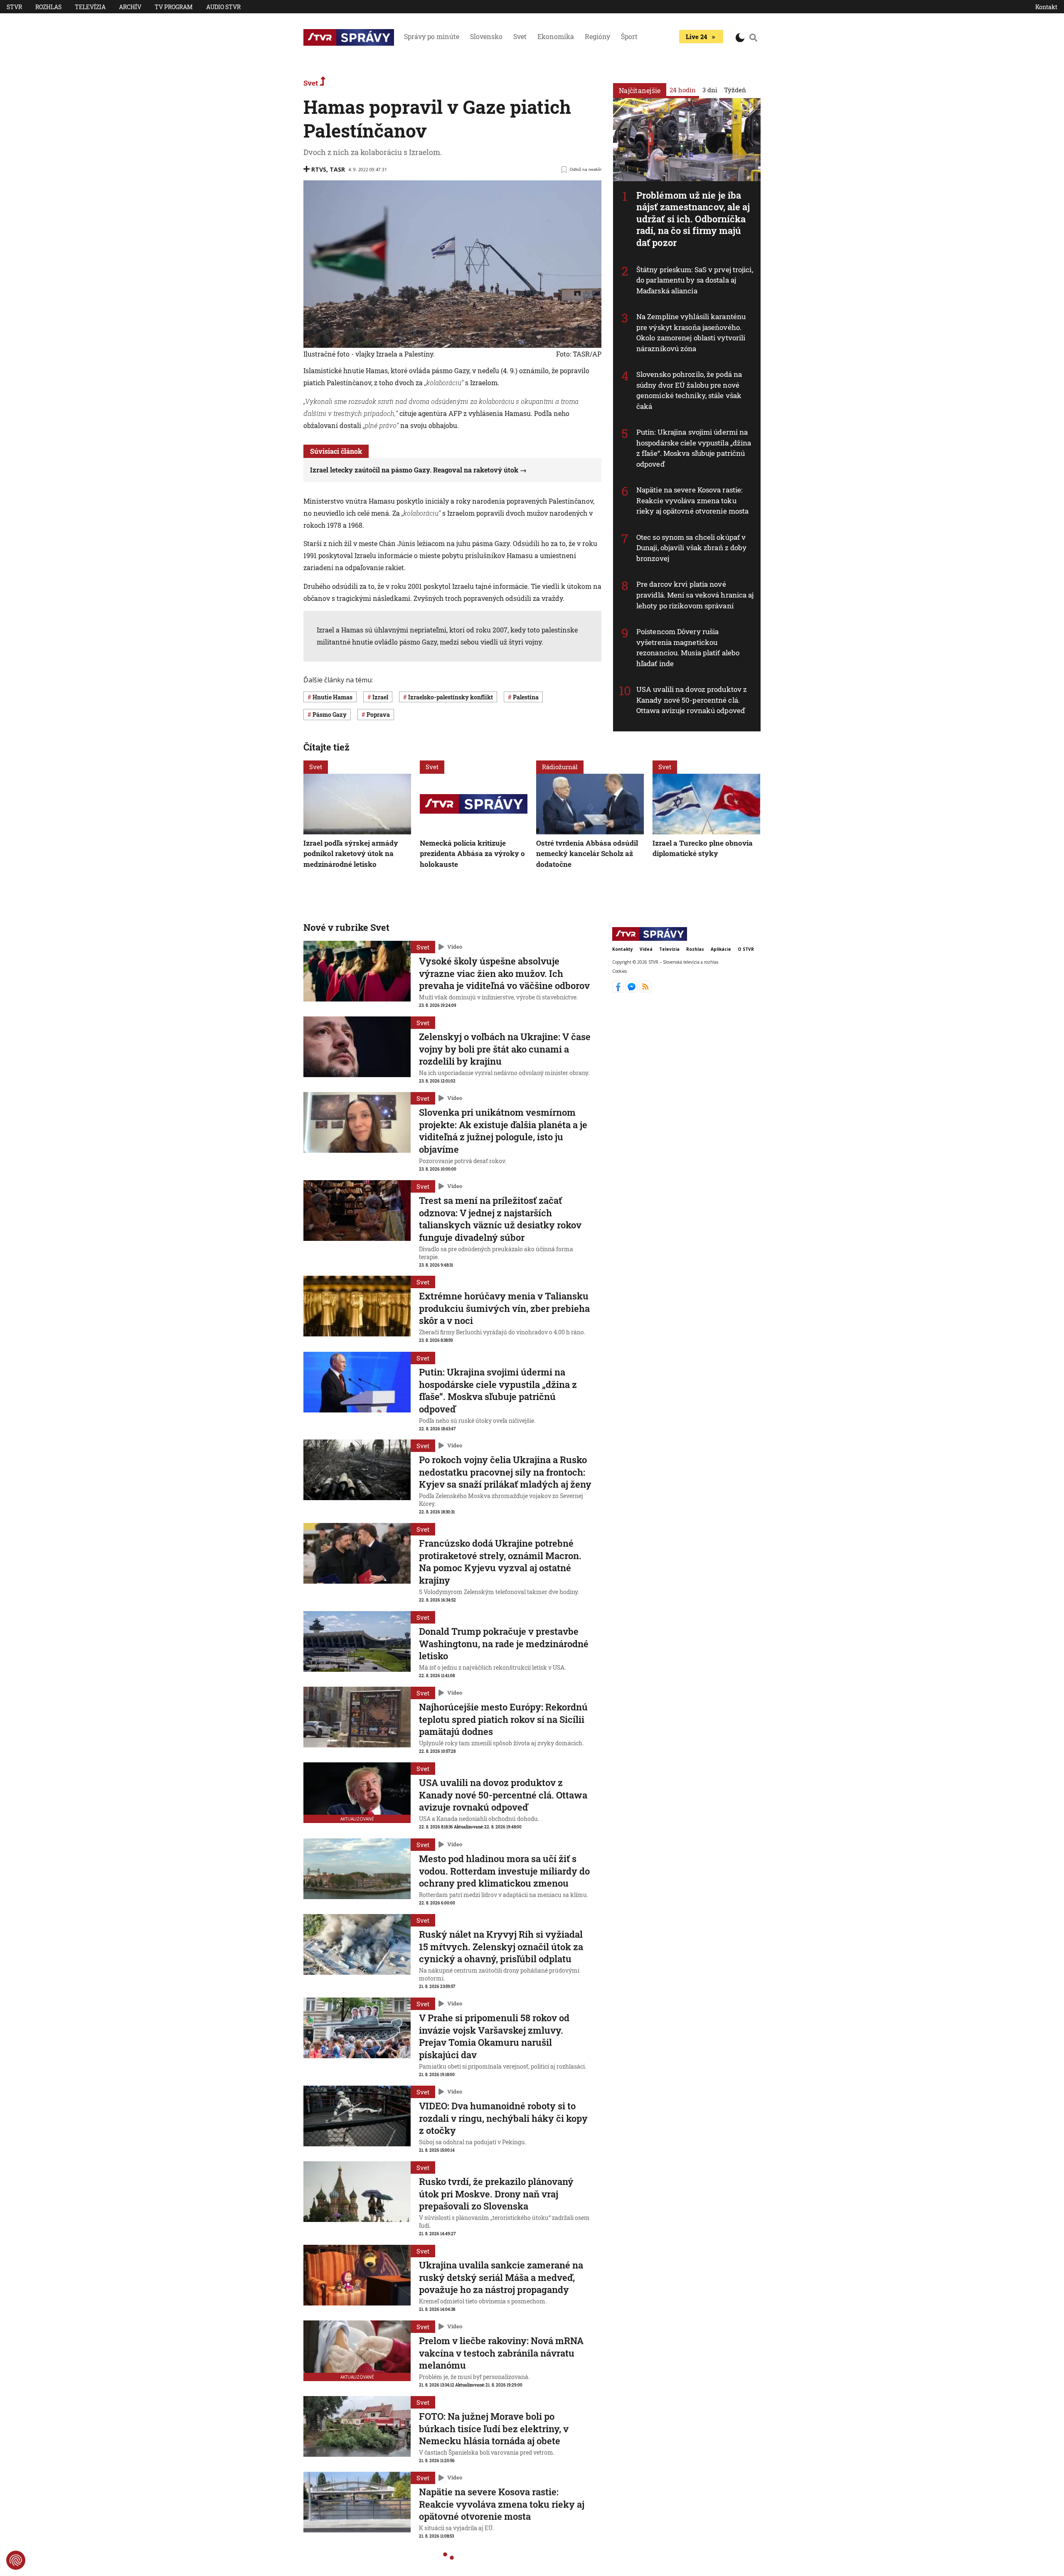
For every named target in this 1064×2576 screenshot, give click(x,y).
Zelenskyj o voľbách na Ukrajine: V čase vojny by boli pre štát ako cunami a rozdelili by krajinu (505, 1049)
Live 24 (696, 37)
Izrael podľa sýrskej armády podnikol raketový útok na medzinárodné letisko (351, 853)
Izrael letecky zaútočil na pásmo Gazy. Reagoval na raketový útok (414, 470)
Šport (629, 36)
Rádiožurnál (560, 767)
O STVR (746, 949)
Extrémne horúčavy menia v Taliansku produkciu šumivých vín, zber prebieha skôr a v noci (504, 1308)
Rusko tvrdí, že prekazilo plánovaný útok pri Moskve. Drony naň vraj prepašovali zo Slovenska (496, 2194)
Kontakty (623, 949)
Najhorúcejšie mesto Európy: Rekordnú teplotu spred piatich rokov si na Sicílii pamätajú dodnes (503, 1719)
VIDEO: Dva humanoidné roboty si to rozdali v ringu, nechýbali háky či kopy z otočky (503, 2118)
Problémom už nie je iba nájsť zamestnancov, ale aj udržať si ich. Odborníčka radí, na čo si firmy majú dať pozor (693, 219)
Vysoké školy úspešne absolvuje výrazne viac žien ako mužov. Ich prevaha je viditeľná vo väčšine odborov (504, 973)
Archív (130, 7)
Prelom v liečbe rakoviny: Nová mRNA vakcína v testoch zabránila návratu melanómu (501, 2353)
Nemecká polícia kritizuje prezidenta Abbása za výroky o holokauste (472, 853)
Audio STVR (223, 7)
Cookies (619, 971)
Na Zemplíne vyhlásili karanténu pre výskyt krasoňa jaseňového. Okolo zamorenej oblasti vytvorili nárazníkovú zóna (691, 332)
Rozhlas (48, 7)
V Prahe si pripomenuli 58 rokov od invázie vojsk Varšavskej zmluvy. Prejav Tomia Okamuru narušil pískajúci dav (494, 2036)
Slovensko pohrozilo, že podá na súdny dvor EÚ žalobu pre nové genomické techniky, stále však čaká (689, 390)
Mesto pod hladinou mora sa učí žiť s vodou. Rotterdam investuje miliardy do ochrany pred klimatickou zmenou (504, 1871)
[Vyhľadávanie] (754, 37)
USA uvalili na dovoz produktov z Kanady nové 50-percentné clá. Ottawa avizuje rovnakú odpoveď (692, 700)
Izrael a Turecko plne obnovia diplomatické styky (703, 848)
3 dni (710, 90)
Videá (646, 949)
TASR (337, 169)
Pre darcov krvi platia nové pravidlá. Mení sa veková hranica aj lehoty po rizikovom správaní (695, 595)
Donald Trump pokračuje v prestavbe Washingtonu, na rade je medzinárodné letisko (504, 1644)
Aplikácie (721, 949)
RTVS (319, 169)
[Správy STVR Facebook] (619, 990)
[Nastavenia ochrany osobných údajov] (16, 2560)
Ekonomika (556, 36)
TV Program (174, 7)
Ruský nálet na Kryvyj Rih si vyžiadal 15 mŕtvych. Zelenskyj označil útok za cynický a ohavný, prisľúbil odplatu (501, 1946)
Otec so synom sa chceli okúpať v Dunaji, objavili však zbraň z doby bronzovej (691, 548)
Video (455, 947)
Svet (520, 36)
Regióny (597, 36)
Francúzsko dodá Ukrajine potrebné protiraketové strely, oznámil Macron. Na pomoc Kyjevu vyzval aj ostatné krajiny (500, 1562)
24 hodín (683, 90)
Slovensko (486, 36)
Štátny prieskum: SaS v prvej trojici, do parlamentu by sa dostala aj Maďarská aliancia (695, 280)
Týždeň (735, 90)
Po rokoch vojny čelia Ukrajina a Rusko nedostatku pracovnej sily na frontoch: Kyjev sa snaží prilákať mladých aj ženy (505, 1472)
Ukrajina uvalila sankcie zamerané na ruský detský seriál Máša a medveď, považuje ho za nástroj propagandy (501, 2277)
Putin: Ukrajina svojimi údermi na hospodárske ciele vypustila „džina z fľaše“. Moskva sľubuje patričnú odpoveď (694, 448)
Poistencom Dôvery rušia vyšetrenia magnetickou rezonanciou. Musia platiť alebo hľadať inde (688, 647)
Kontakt (1046, 7)
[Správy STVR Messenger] (632, 990)
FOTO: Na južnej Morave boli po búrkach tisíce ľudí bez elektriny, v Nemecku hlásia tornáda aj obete (494, 2428)
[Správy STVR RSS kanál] (645, 990)
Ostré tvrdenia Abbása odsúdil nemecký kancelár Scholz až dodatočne (587, 853)
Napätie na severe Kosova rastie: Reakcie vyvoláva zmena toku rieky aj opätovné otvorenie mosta (692, 500)
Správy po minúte (432, 36)
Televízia (90, 7)
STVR (14, 7)
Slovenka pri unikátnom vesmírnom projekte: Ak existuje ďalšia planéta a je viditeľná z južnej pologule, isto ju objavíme (503, 1131)
